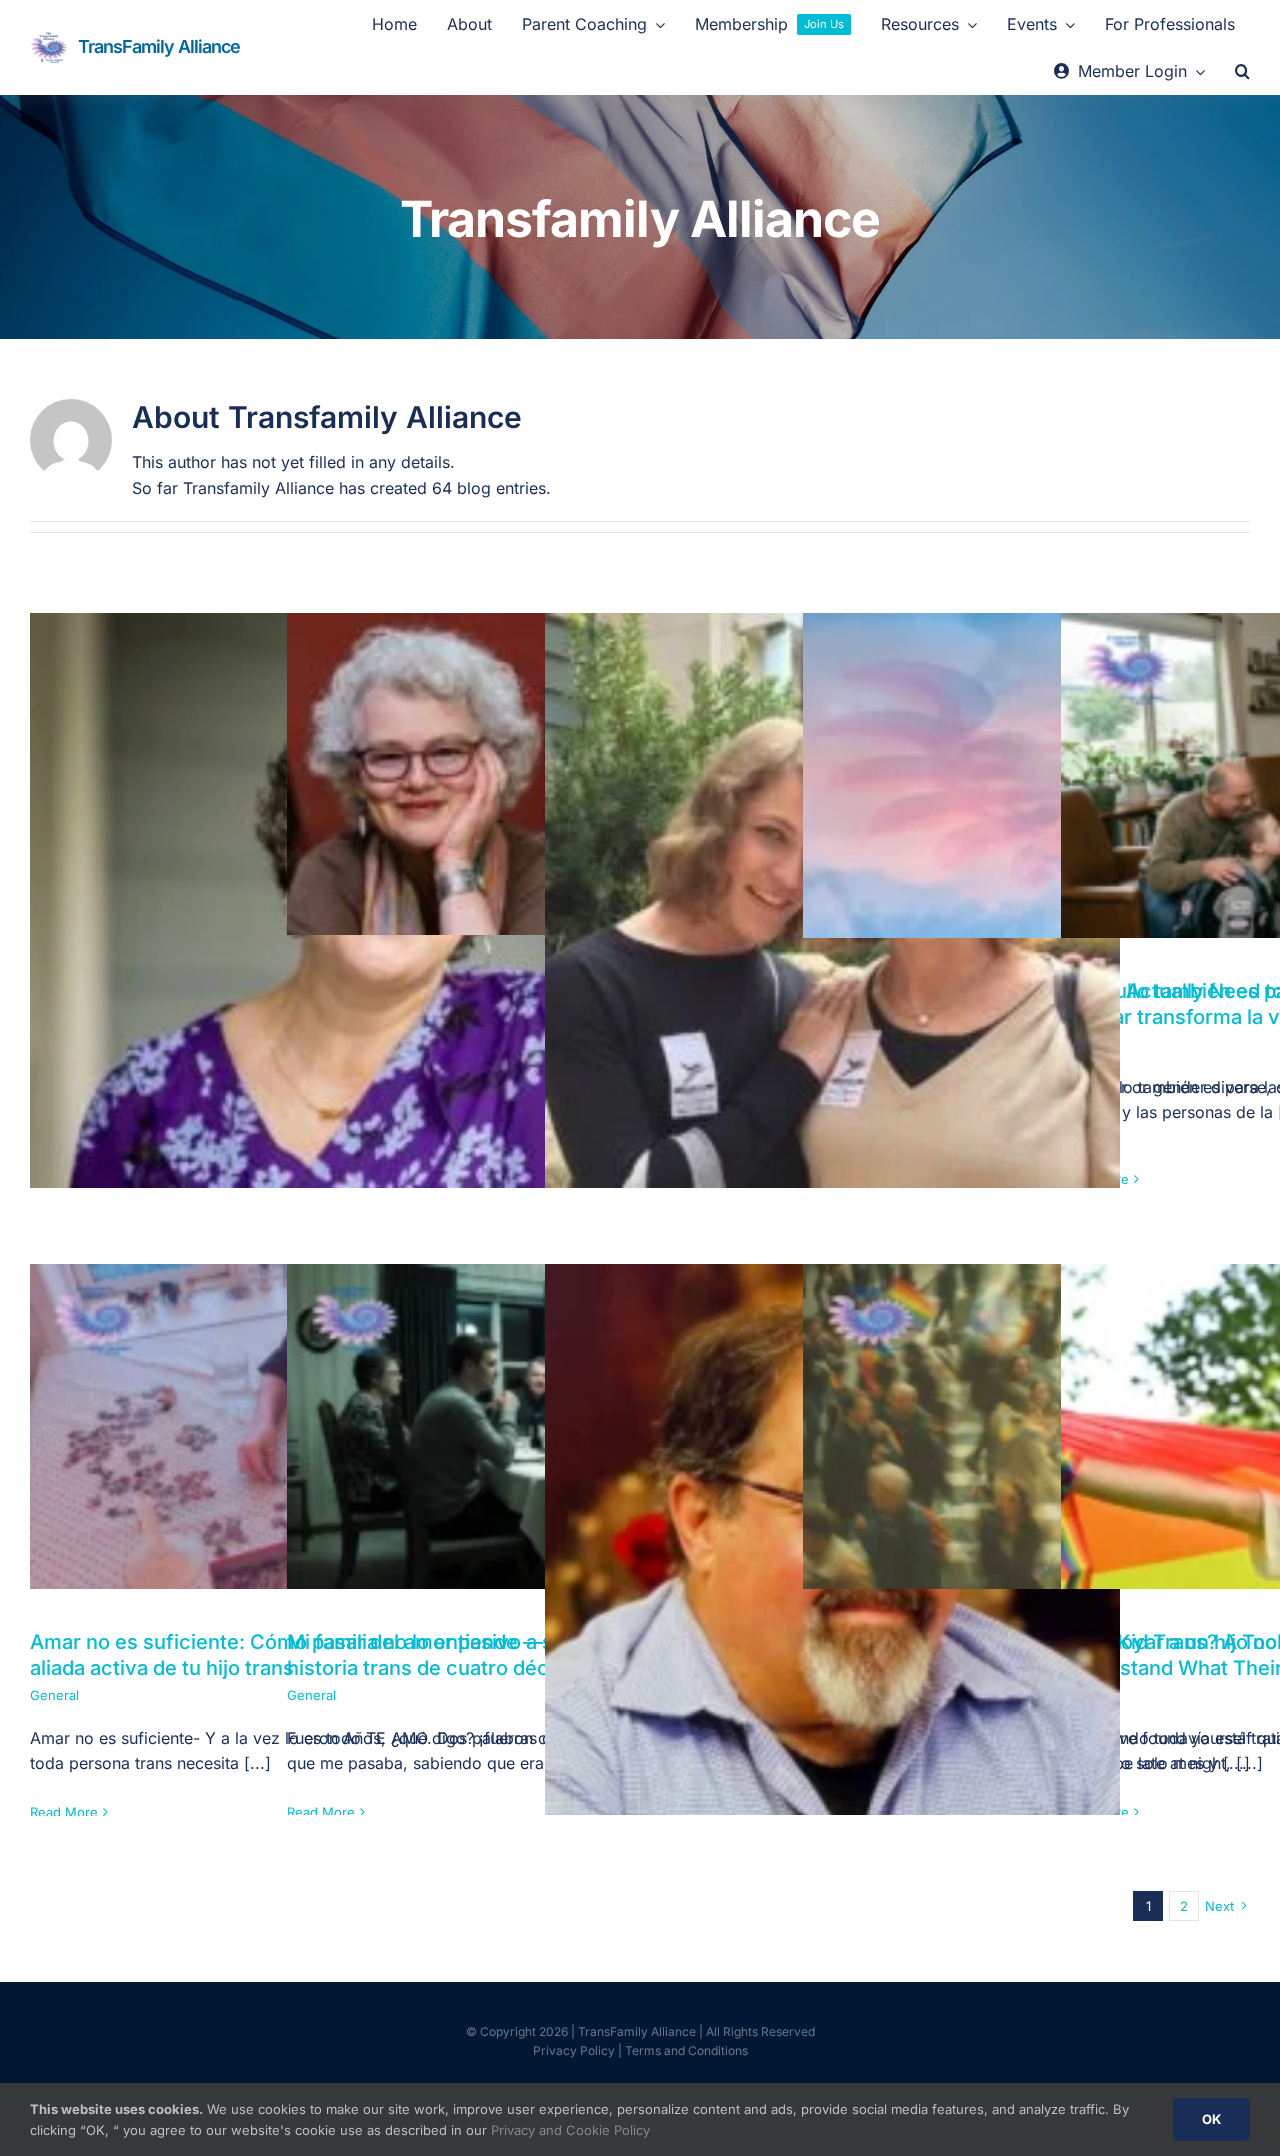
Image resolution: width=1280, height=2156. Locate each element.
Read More (64, 1812)
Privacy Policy (574, 2050)
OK (1211, 2119)
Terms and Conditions (686, 2050)
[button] (1242, 72)
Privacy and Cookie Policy (570, 2130)
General (54, 1695)
